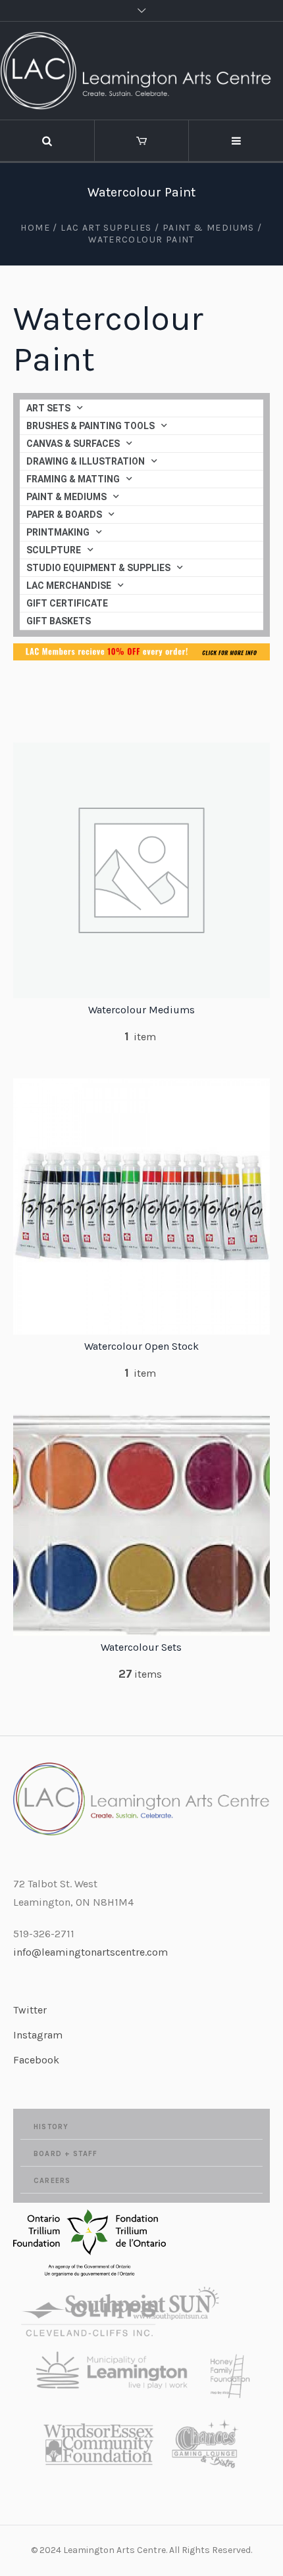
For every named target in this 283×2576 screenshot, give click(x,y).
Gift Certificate (67, 603)
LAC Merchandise (69, 586)
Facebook (36, 2060)
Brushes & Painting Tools (90, 426)
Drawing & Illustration (86, 461)
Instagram (38, 2035)
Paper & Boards (64, 515)
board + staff (65, 2154)
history (51, 2127)
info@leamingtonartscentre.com (90, 1952)
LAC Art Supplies (106, 228)
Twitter (30, 2010)
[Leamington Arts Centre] (141, 71)
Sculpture (54, 550)
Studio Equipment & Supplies (98, 568)
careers (52, 2181)
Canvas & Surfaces (73, 444)
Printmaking (58, 532)
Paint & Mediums (209, 228)
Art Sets (48, 408)
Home (35, 228)
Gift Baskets (59, 621)
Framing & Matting (73, 479)
